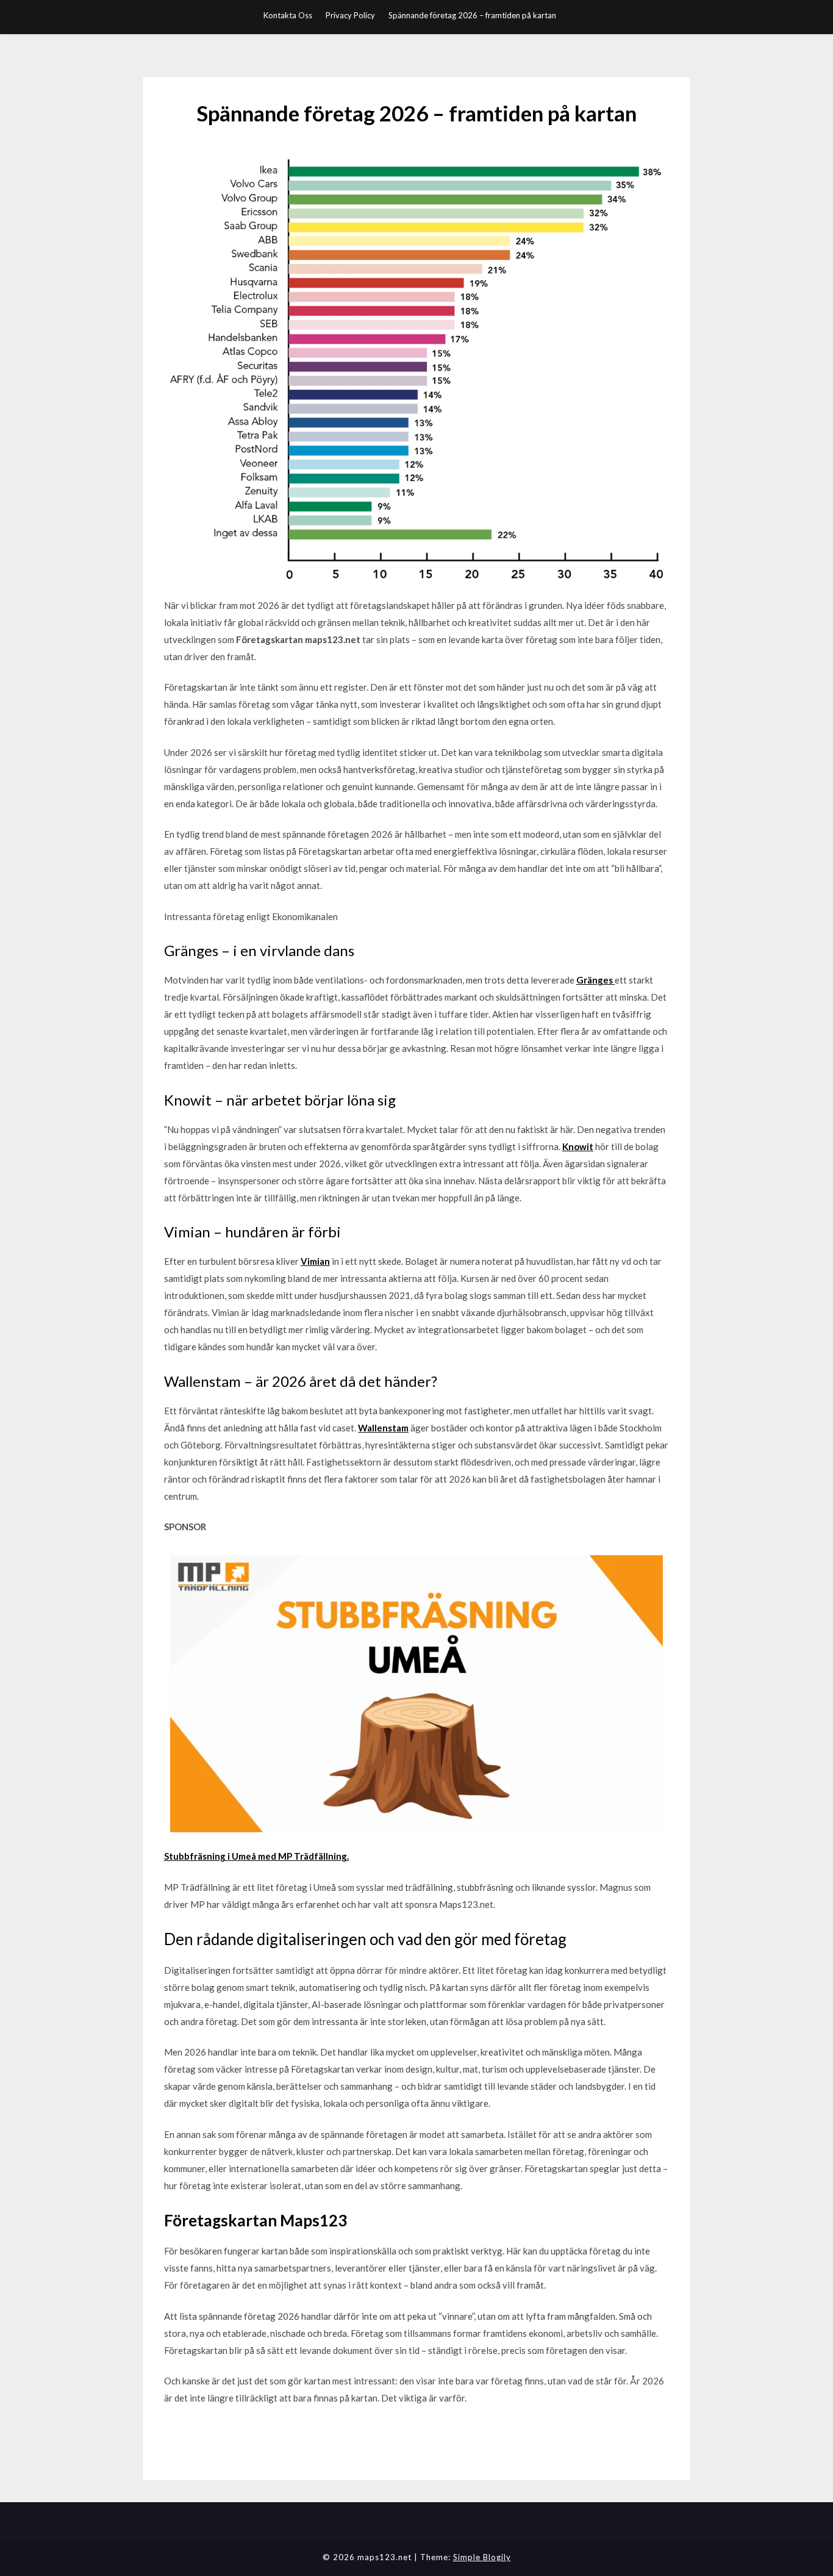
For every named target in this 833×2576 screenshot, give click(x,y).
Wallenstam (383, 1428)
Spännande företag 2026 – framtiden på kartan (472, 15)
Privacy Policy (350, 15)
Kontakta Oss (288, 15)
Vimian (315, 1261)
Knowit (578, 1146)
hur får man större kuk (208, 2429)
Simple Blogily (482, 2557)
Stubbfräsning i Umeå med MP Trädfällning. (256, 1856)
